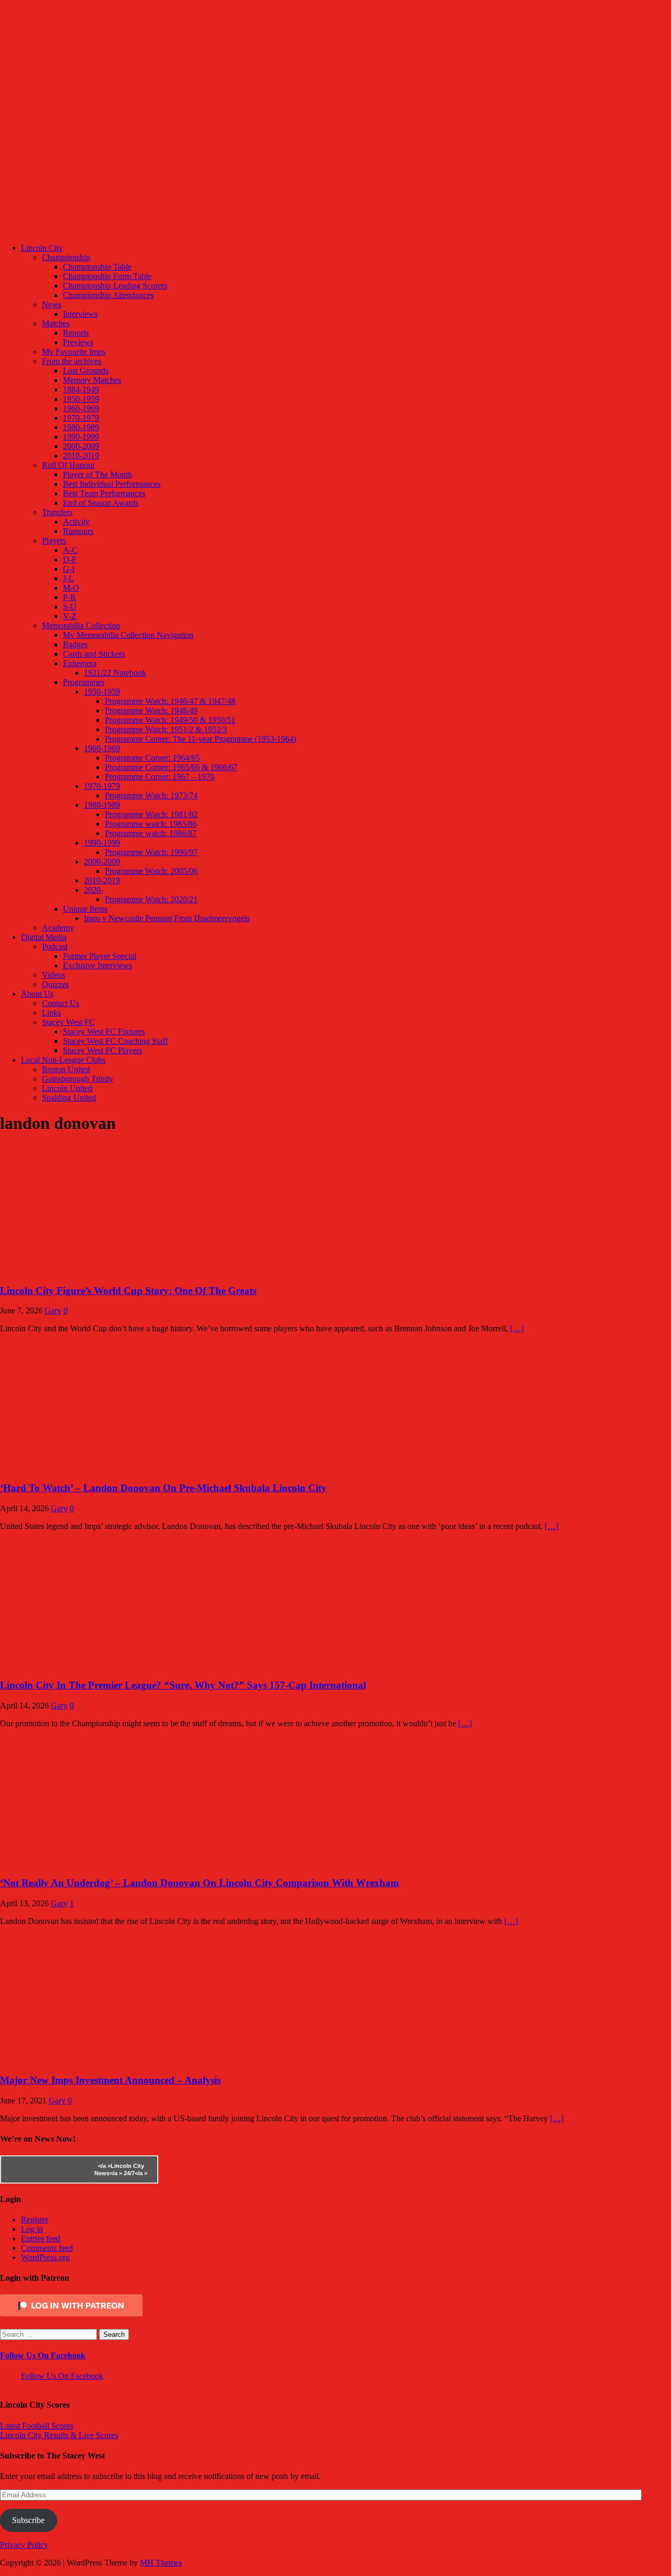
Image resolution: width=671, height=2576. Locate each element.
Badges (75, 644)
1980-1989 (81, 427)
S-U (70, 607)
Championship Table (97, 267)
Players (54, 541)
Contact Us (61, 1003)
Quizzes (55, 984)
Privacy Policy (24, 2545)
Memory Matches (92, 380)
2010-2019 (81, 456)
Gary (53, 1311)
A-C (70, 550)
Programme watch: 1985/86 (151, 824)
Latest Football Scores (37, 2426)
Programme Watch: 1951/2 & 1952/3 (166, 729)
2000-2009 (81, 446)
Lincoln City (42, 248)
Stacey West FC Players (102, 1050)
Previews (78, 342)
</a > (104, 2166)
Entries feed (41, 2238)
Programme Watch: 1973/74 (151, 795)
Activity (76, 522)
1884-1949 (81, 389)
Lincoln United (67, 1088)
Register (35, 2220)
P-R (69, 597)
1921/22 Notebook (115, 673)
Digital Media (44, 937)
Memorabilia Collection (81, 626)
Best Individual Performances (112, 484)
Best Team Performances (104, 493)
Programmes (84, 682)
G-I (69, 569)
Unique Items (85, 909)
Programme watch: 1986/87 (151, 833)
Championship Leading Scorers (115, 286)
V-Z (70, 616)
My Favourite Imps (74, 352)
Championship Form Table (107, 276)
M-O (71, 588)
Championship (66, 257)
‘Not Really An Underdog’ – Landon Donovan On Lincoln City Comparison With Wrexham (199, 1883)
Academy (58, 928)
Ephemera (80, 663)
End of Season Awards (101, 503)
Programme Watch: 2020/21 (151, 899)
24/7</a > (135, 2173)
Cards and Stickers (94, 654)
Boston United (66, 1069)
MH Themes (161, 2563)
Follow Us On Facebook (43, 2355)
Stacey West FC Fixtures (104, 1032)
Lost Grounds (86, 371)
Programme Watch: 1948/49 (151, 710)
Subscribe (28, 2520)
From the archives (72, 361)
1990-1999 (81, 437)
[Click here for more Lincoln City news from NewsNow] (43, 2169)
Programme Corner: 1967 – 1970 (160, 777)
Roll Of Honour (68, 465)
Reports (76, 333)
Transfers (57, 512)
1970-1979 (81, 418)
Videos (53, 975)
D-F (70, 559)
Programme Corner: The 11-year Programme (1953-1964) (201, 739)
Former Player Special (100, 956)
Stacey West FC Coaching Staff (115, 1041)
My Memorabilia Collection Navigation (128, 635)
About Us (37, 994)
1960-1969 (81, 408)
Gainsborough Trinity (78, 1079)
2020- (94, 890)
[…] (517, 1328)
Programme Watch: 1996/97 (151, 852)
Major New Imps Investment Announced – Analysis (110, 2080)
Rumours (78, 531)
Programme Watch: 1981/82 (151, 814)
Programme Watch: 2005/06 (151, 871)
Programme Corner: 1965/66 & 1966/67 (171, 767)
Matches (56, 323)
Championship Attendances (108, 295)
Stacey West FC (68, 1022)
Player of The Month (98, 474)
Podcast (55, 947)
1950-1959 (81, 399)
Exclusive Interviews (98, 965)
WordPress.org (45, 2257)
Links (51, 1013)
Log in (32, 2229)
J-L (68, 578)
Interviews (80, 314)
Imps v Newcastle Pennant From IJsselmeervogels (167, 918)
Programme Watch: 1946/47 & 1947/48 (170, 701)
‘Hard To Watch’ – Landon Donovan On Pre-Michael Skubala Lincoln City (163, 1488)
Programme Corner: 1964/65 (152, 758)
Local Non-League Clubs (63, 1060)
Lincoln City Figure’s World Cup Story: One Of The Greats (128, 1291)
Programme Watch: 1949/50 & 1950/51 (170, 720)
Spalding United (69, 1098)
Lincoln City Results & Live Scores (59, 2435)
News (52, 304)
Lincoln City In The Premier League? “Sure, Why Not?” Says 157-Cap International (183, 1685)
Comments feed (47, 2248)
